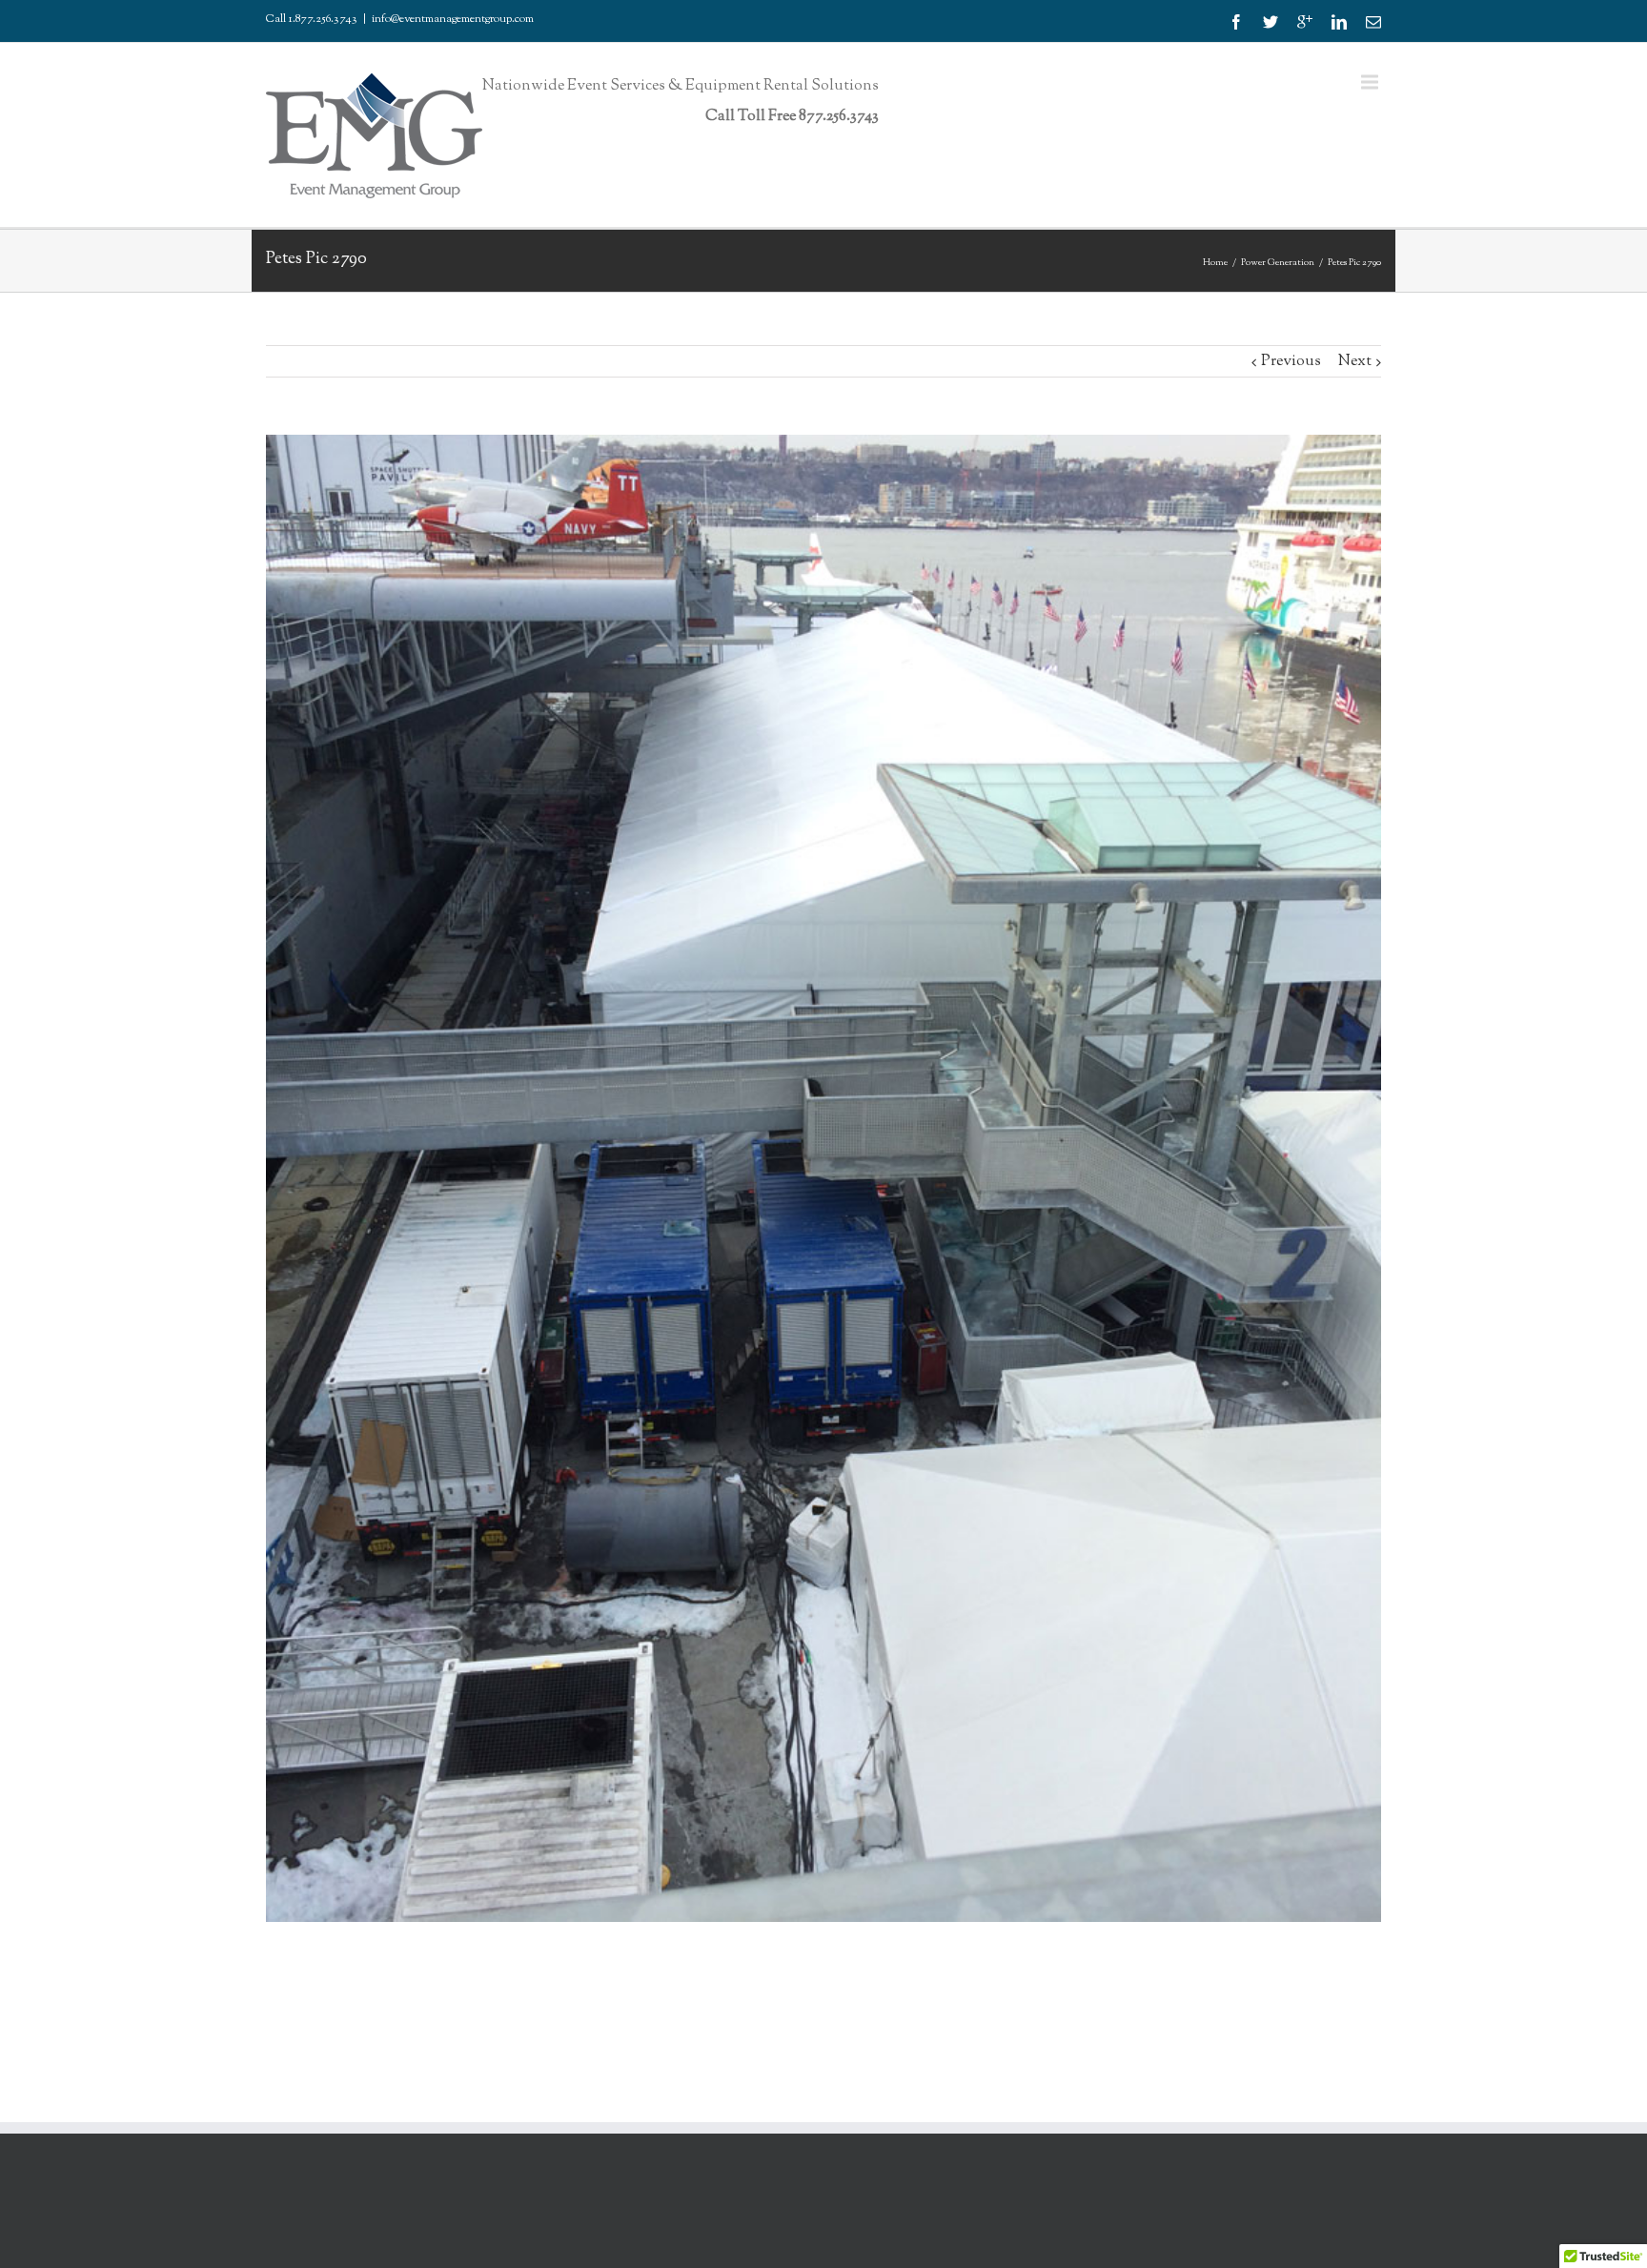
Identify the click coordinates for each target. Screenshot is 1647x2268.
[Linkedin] (1339, 22)
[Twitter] (1271, 22)
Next (1355, 362)
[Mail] (1373, 22)
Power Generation (1278, 263)
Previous (1291, 362)
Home (1215, 263)
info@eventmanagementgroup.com (453, 19)
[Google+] (1305, 22)
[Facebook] (1236, 22)
